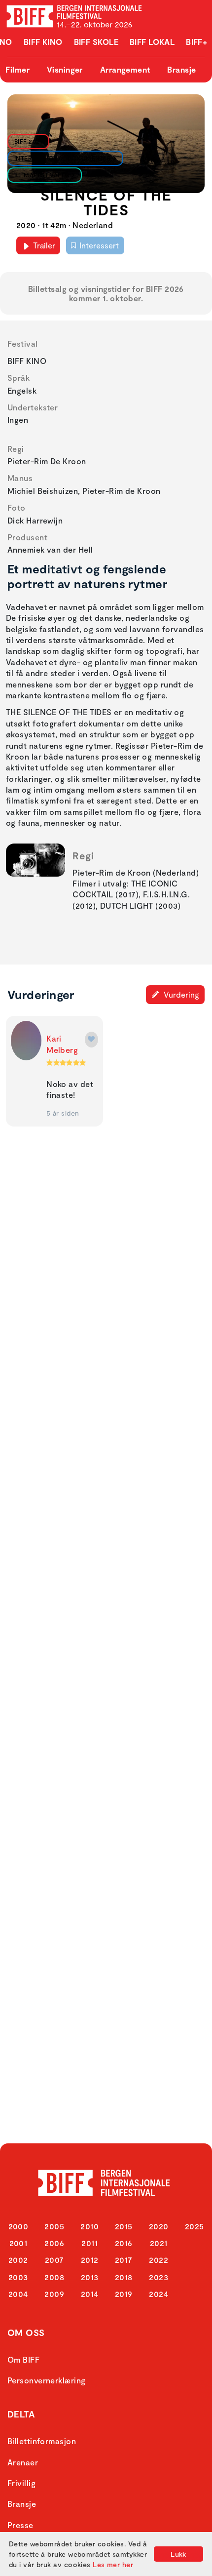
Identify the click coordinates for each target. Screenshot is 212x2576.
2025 (194, 2226)
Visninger (65, 69)
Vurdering (180, 994)
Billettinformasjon (42, 2441)
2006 (54, 2243)
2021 (159, 2243)
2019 (124, 2294)
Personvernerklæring (47, 2380)
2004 (18, 2294)
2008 (54, 2277)
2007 (54, 2260)
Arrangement (125, 69)
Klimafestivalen (42, 175)
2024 (159, 2294)
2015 (124, 2226)
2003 (18, 2277)
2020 (159, 2226)
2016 (124, 2243)
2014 (90, 2294)
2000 (18, 2226)
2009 (54, 2294)
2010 (89, 2226)
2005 (54, 2226)
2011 (89, 2243)
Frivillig (21, 2483)
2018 (124, 2277)
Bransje (181, 69)
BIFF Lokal (152, 42)
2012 (90, 2260)
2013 (90, 2277)
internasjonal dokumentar (63, 158)
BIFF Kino (43, 42)
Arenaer (23, 2462)
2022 (159, 2260)
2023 (159, 2277)
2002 (18, 2260)
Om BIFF (23, 2359)
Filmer (18, 69)
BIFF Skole (96, 42)
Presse (20, 2525)
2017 (124, 2260)
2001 (18, 2243)
